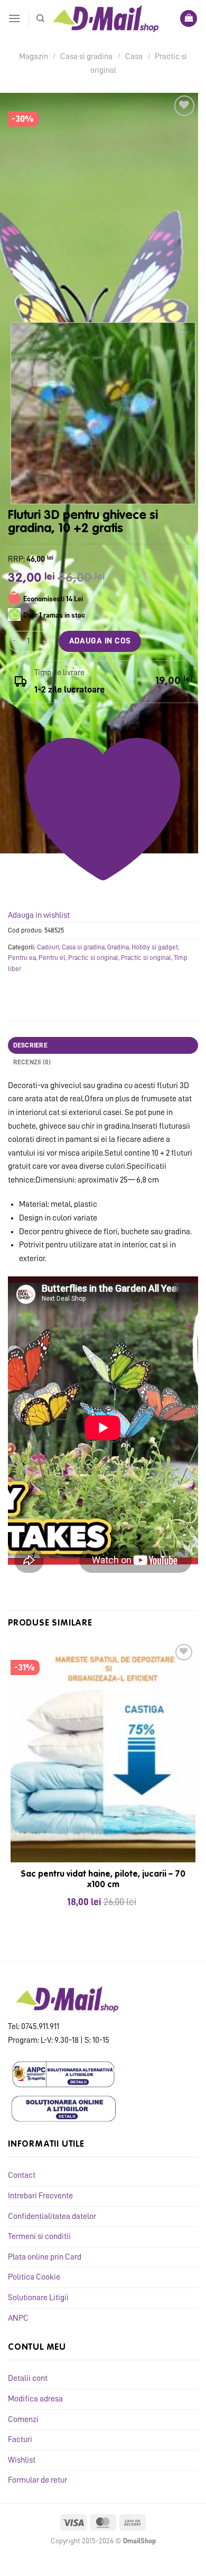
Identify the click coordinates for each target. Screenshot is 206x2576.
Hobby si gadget (155, 947)
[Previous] (18, 294)
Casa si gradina (86, 56)
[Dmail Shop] (106, 18)
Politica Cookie (34, 2277)
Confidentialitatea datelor (52, 2216)
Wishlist (22, 2460)
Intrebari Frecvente (40, 2196)
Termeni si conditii (39, 2236)
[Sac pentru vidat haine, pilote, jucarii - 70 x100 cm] (103, 1752)
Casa (134, 56)
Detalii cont (28, 2378)
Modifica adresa (35, 2399)
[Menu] (14, 18)
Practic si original (93, 958)
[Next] (47, 294)
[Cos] (189, 19)
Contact (22, 2175)
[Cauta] (40, 18)
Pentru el (52, 958)
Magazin (34, 56)
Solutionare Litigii (38, 2298)
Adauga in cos (100, 641)
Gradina (118, 947)
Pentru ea (22, 958)
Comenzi (23, 2419)
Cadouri (48, 947)
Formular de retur (38, 2480)
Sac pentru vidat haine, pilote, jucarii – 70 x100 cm (103, 1880)
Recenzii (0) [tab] (32, 1062)
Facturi (20, 2439)
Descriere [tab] (30, 1045)
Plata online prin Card (45, 2257)
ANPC (18, 2318)
